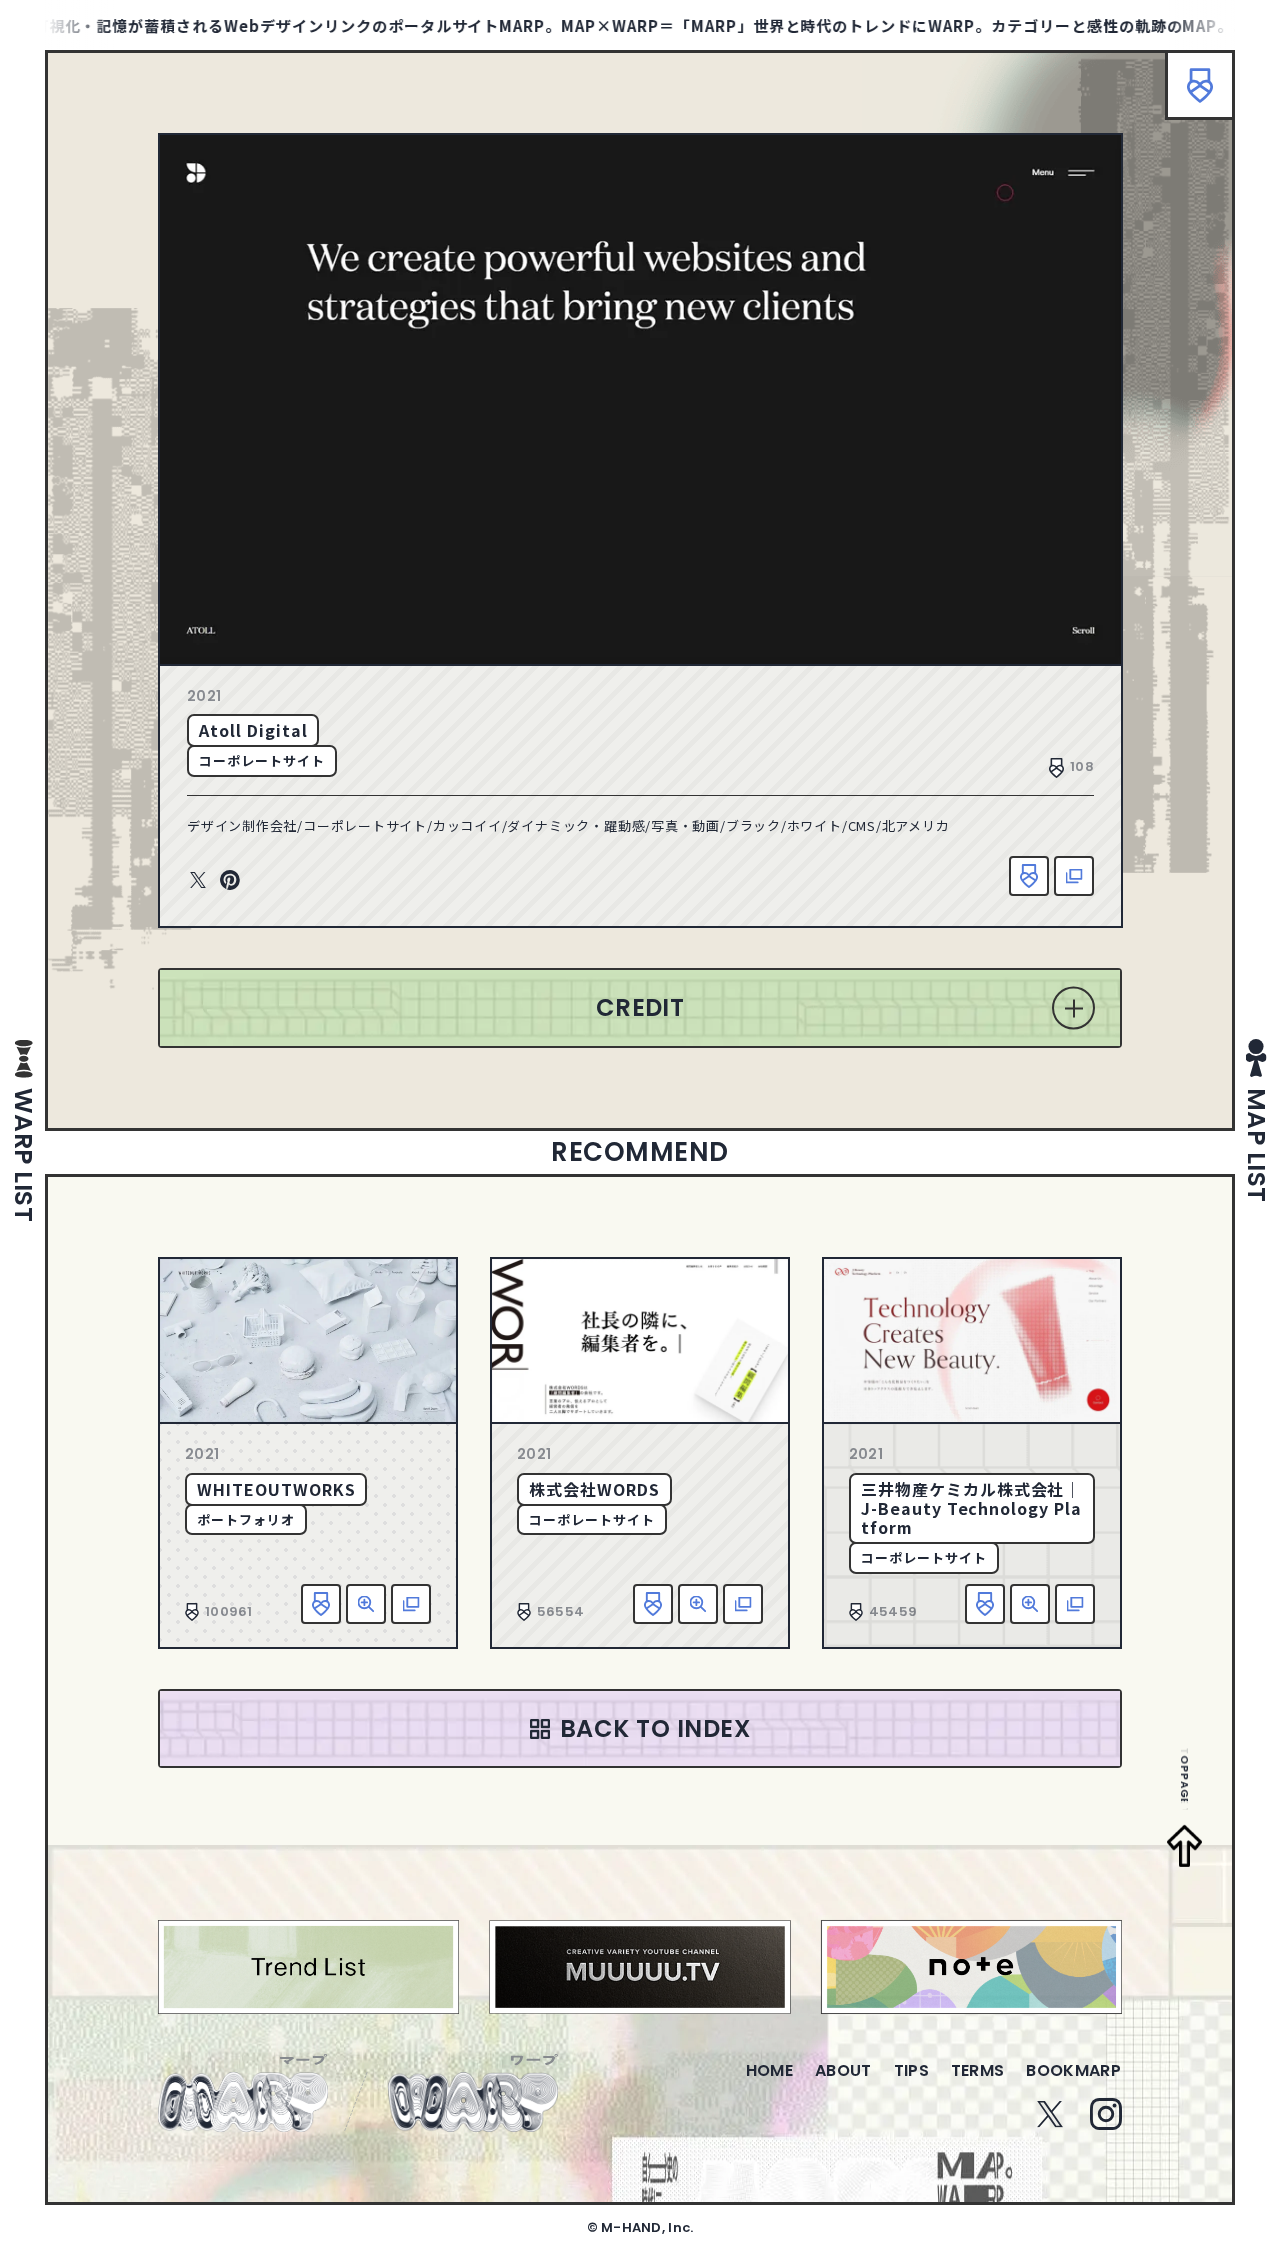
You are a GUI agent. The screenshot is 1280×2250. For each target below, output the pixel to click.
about (843, 2070)
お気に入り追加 (1029, 876)
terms (978, 2070)
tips (911, 2070)
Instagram (1106, 2114)
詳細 (366, 1604)
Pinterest (230, 881)
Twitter (198, 881)
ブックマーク (1200, 85)
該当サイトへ (1074, 876)
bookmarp (1073, 2070)
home (769, 2070)
